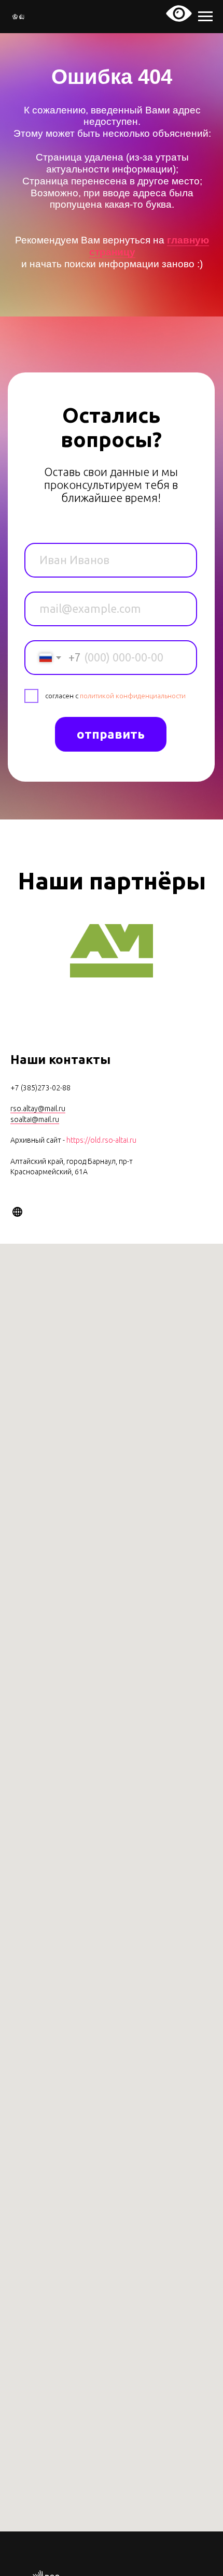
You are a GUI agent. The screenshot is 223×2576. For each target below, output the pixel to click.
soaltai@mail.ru (35, 1119)
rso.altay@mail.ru (38, 1109)
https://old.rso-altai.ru (101, 1140)
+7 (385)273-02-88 (40, 1088)
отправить (111, 734)
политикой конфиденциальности (133, 696)
